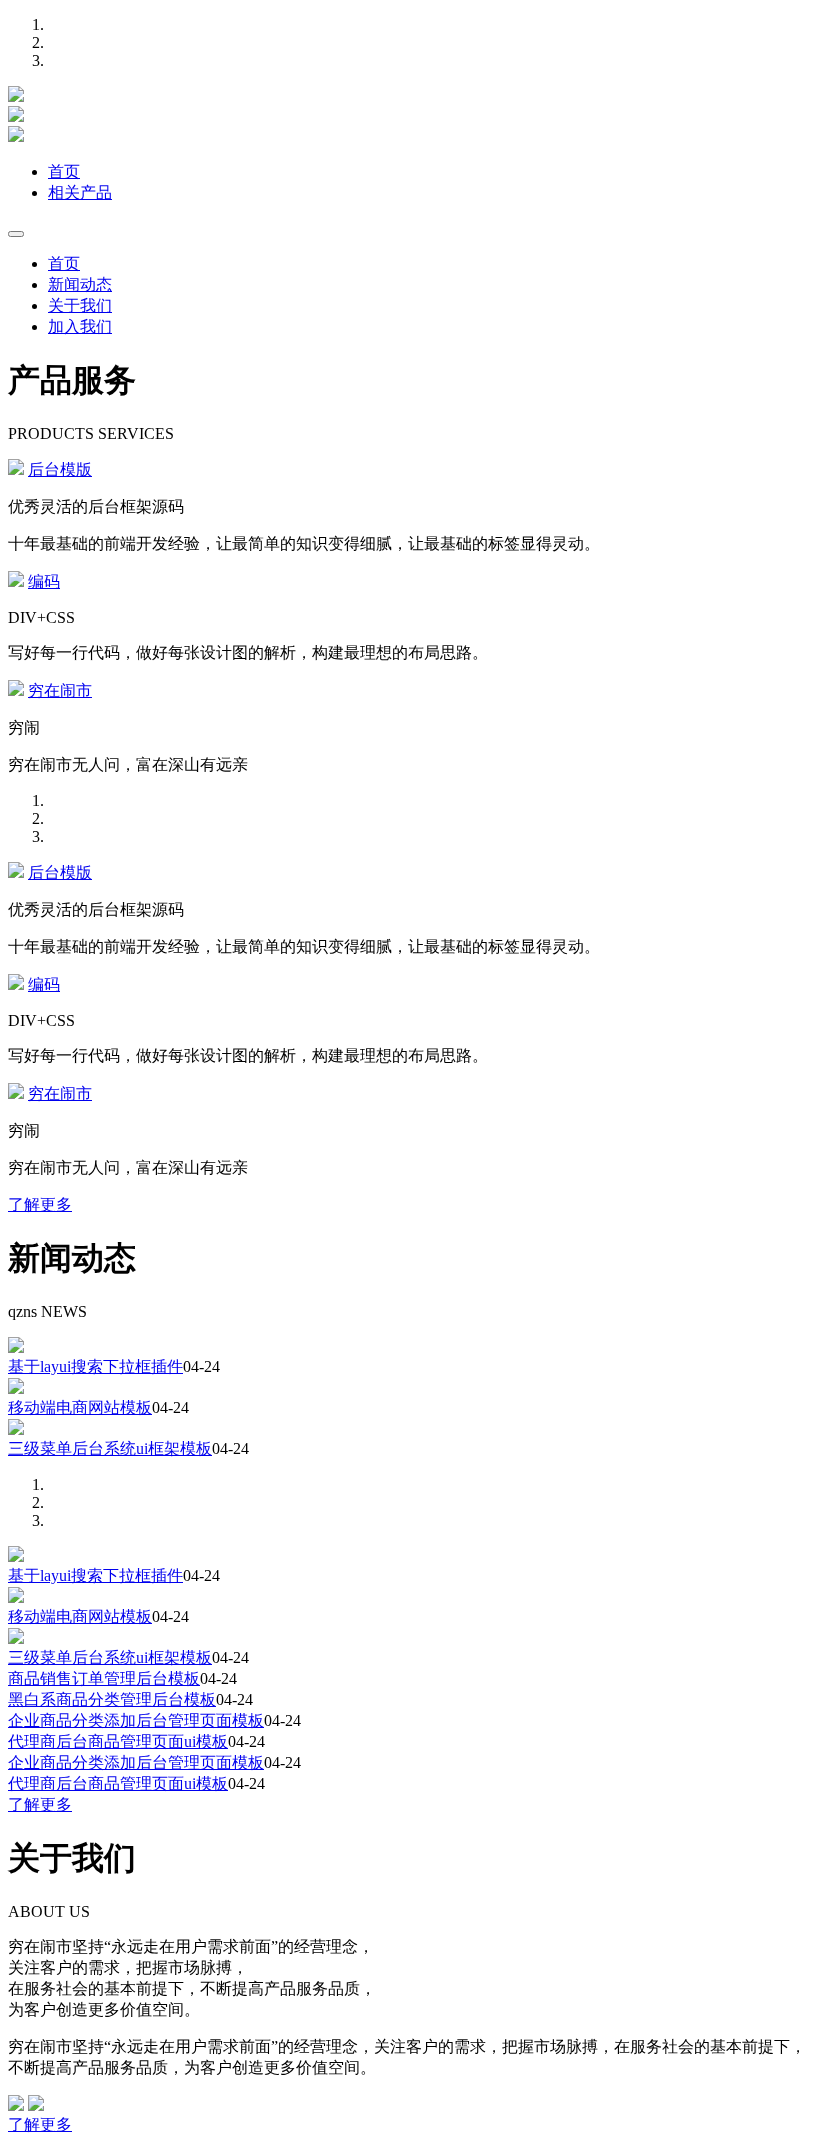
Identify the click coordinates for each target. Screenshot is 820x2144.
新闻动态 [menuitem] (80, 284)
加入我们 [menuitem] (80, 326)
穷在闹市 (60, 690)
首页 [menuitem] (64, 263)
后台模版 (60, 469)
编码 (44, 581)
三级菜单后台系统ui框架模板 (110, 1448)
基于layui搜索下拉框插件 (95, 1366)
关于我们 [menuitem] (80, 305)
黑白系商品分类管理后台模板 (112, 1699)
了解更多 (40, 1204)
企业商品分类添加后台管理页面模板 (136, 1720)
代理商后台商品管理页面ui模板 (118, 1741)
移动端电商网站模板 (80, 1407)
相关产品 (80, 192)
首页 (64, 171)
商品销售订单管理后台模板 (104, 1678)
